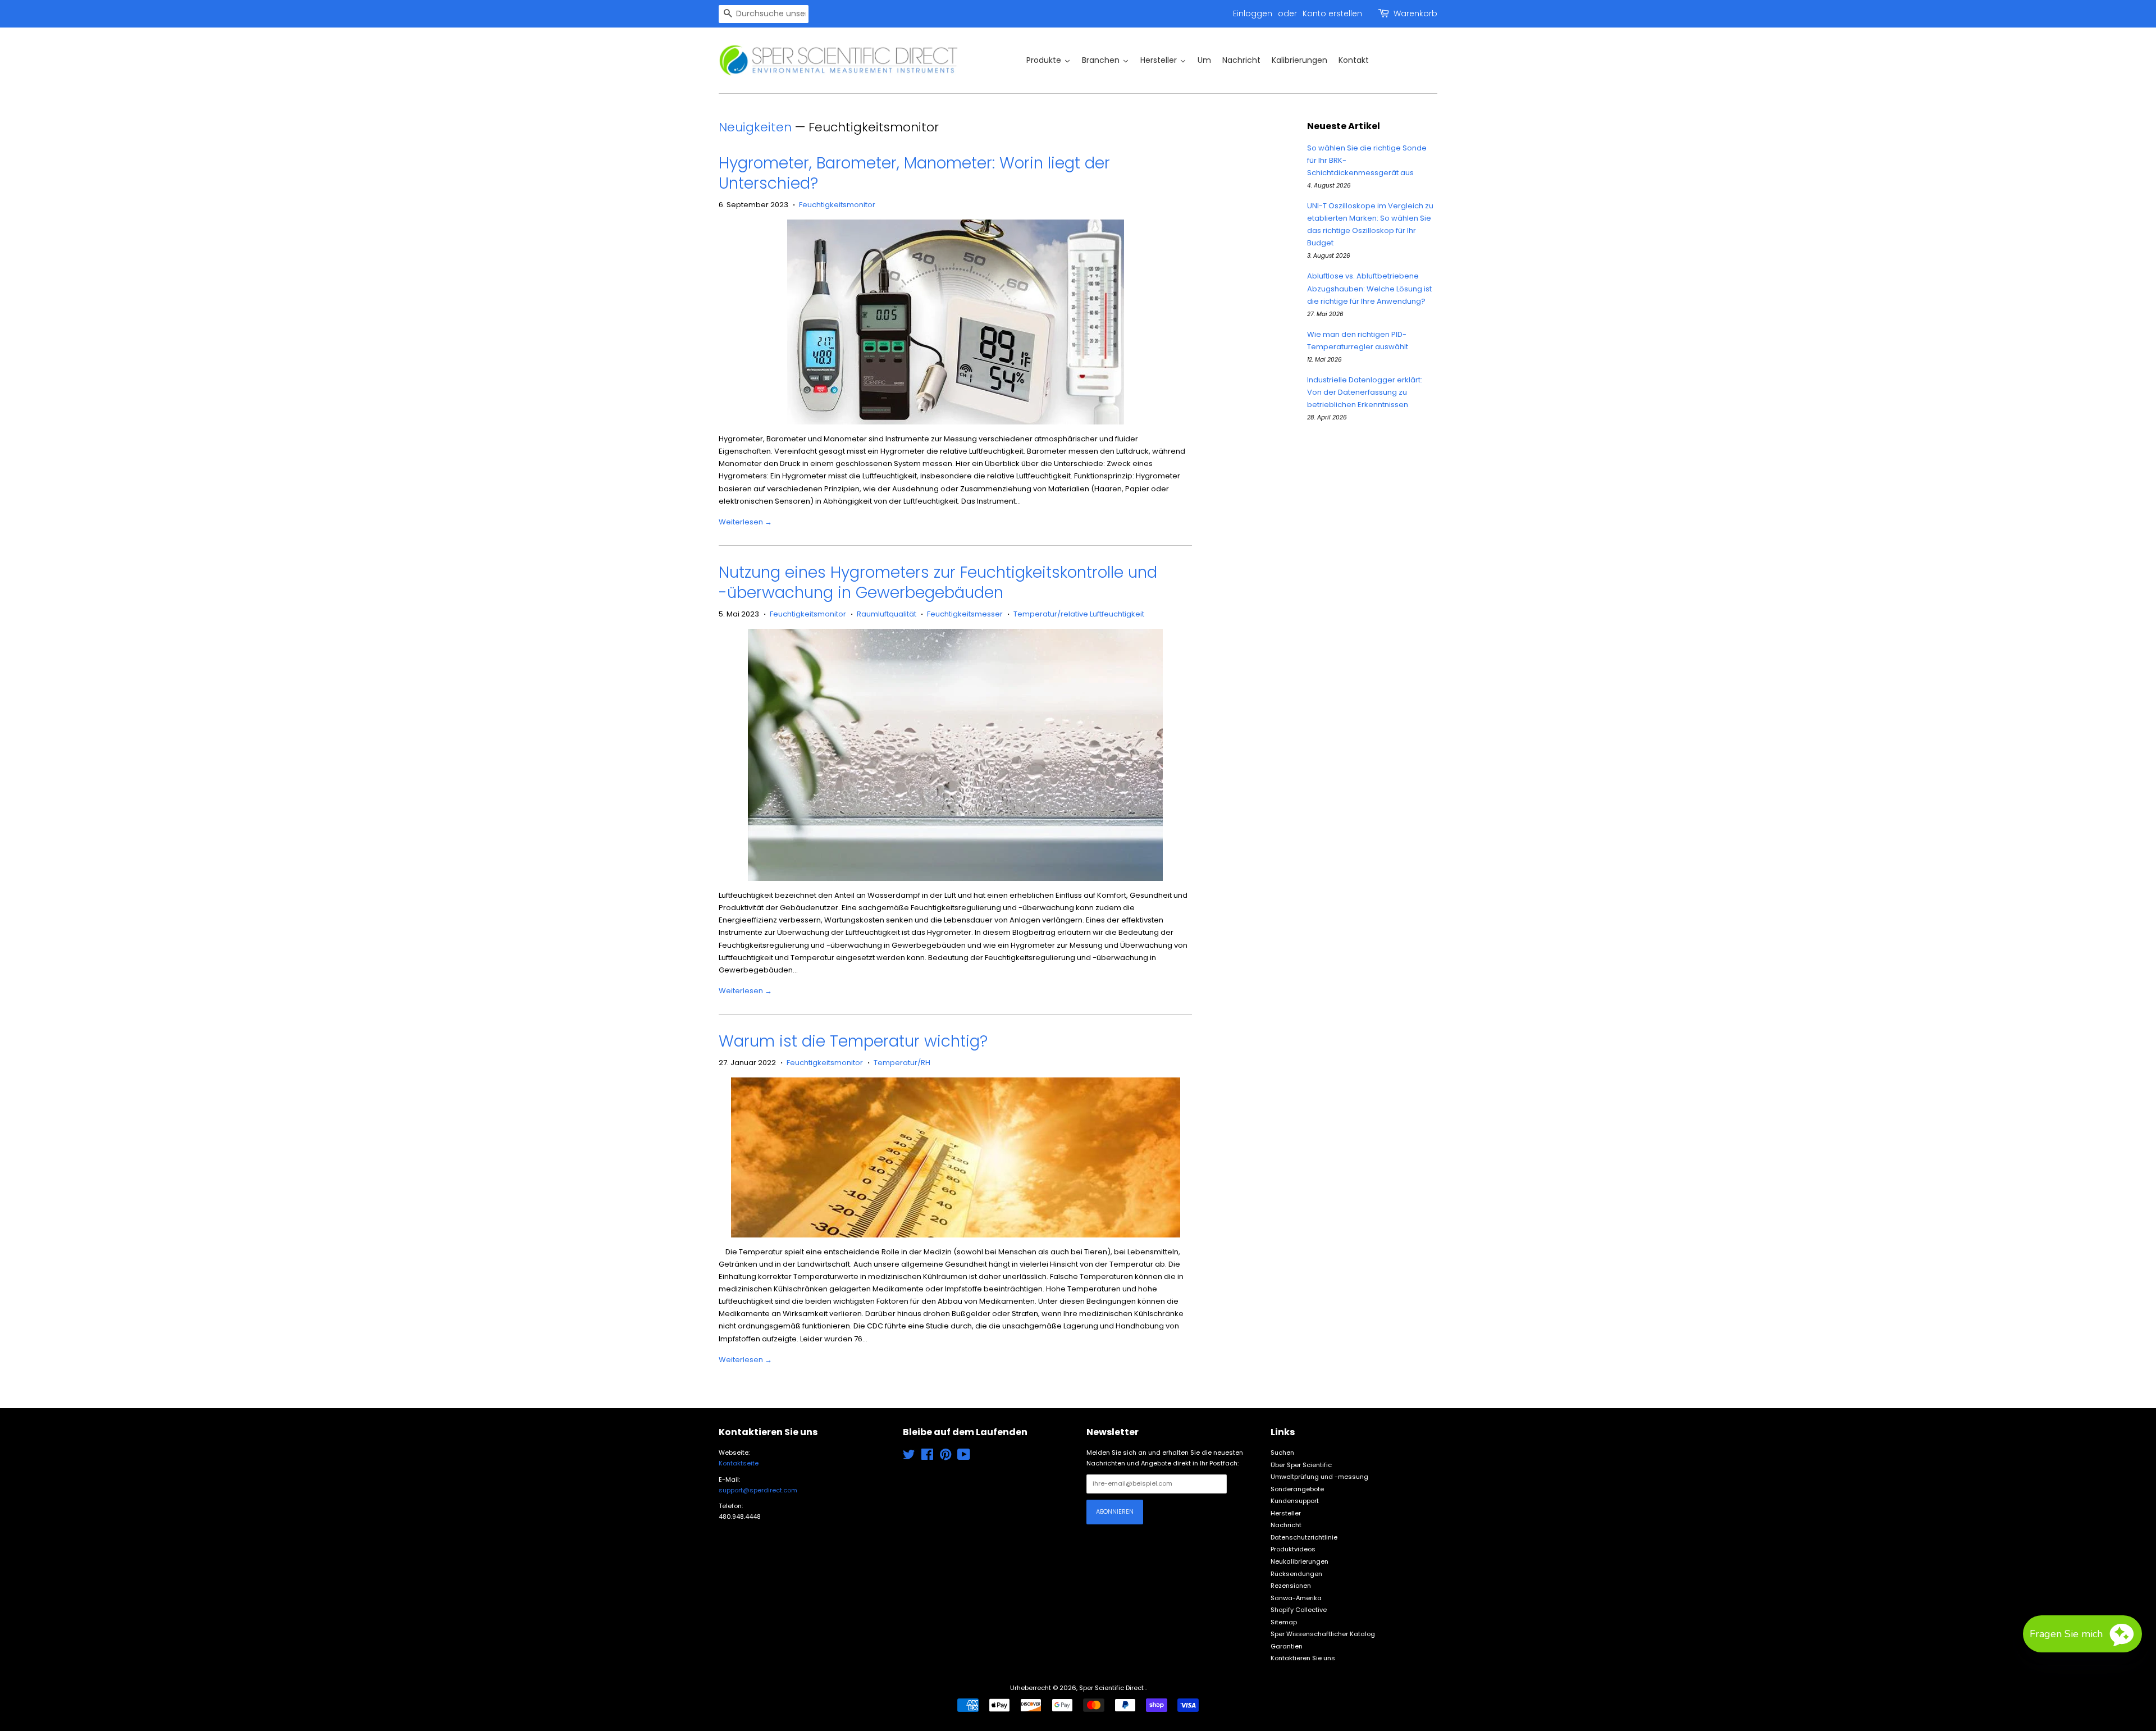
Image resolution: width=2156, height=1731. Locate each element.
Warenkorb (1415, 13)
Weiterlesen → (745, 522)
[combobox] (764, 14)
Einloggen (1253, 13)
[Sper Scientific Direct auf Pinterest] (945, 1457)
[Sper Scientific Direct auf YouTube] (964, 1457)
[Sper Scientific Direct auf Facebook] (927, 1457)
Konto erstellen (1332, 13)
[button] (2082, 1634)
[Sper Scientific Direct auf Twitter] (909, 1457)
